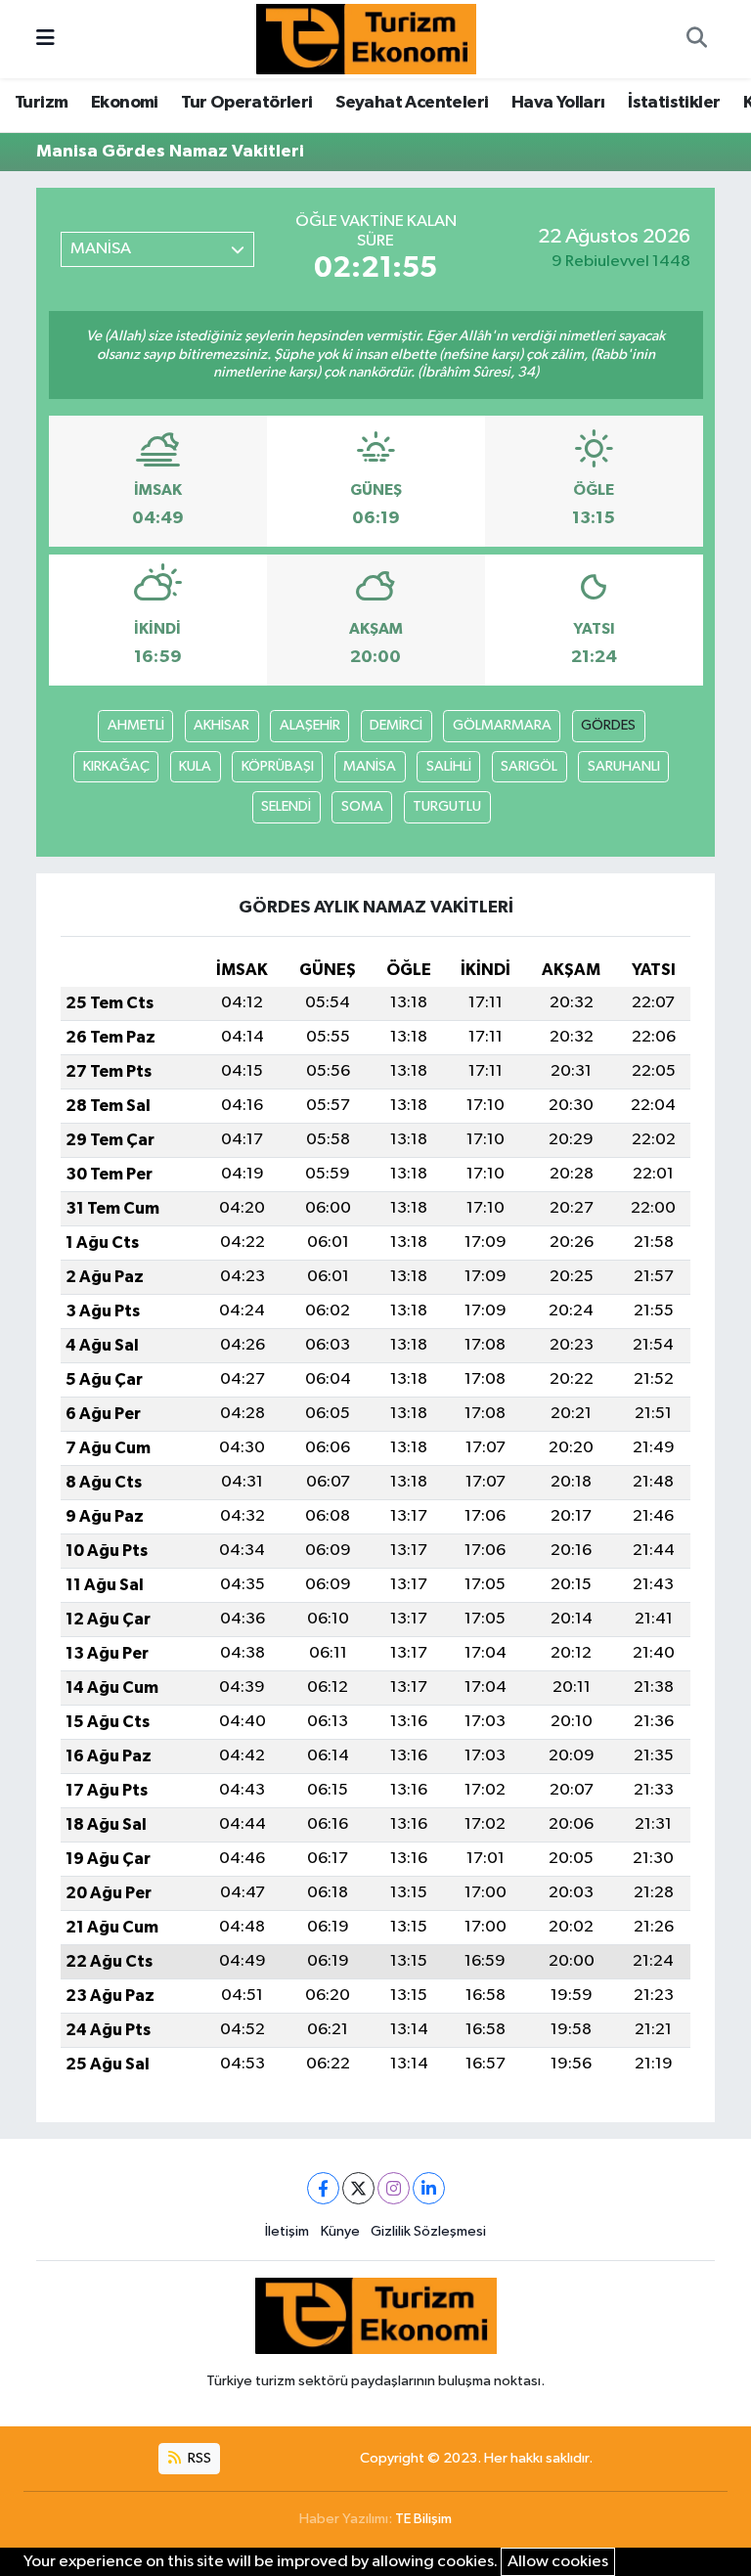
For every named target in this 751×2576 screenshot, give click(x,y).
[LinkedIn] (429, 2188)
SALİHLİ (449, 766)
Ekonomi (125, 103)
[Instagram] (394, 2188)
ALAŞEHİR (310, 725)
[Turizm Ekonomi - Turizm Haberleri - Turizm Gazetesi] (366, 39)
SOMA (362, 806)
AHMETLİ (136, 725)
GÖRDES (608, 725)
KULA (195, 766)
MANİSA (370, 766)
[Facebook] (323, 2188)
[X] (358, 2188)
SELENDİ (286, 806)
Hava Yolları (558, 103)
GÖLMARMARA (502, 725)
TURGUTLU (447, 806)
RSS (198, 2458)
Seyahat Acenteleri (412, 103)
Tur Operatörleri (246, 103)
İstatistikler (674, 103)
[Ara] (696, 39)
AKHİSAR (221, 725)
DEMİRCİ (396, 725)
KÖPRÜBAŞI (278, 766)
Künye (340, 2231)
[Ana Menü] (45, 39)
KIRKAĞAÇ (116, 766)
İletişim (287, 2231)
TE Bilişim (423, 2519)
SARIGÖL (529, 766)
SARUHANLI (624, 766)
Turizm (41, 103)
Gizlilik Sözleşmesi (428, 2231)
